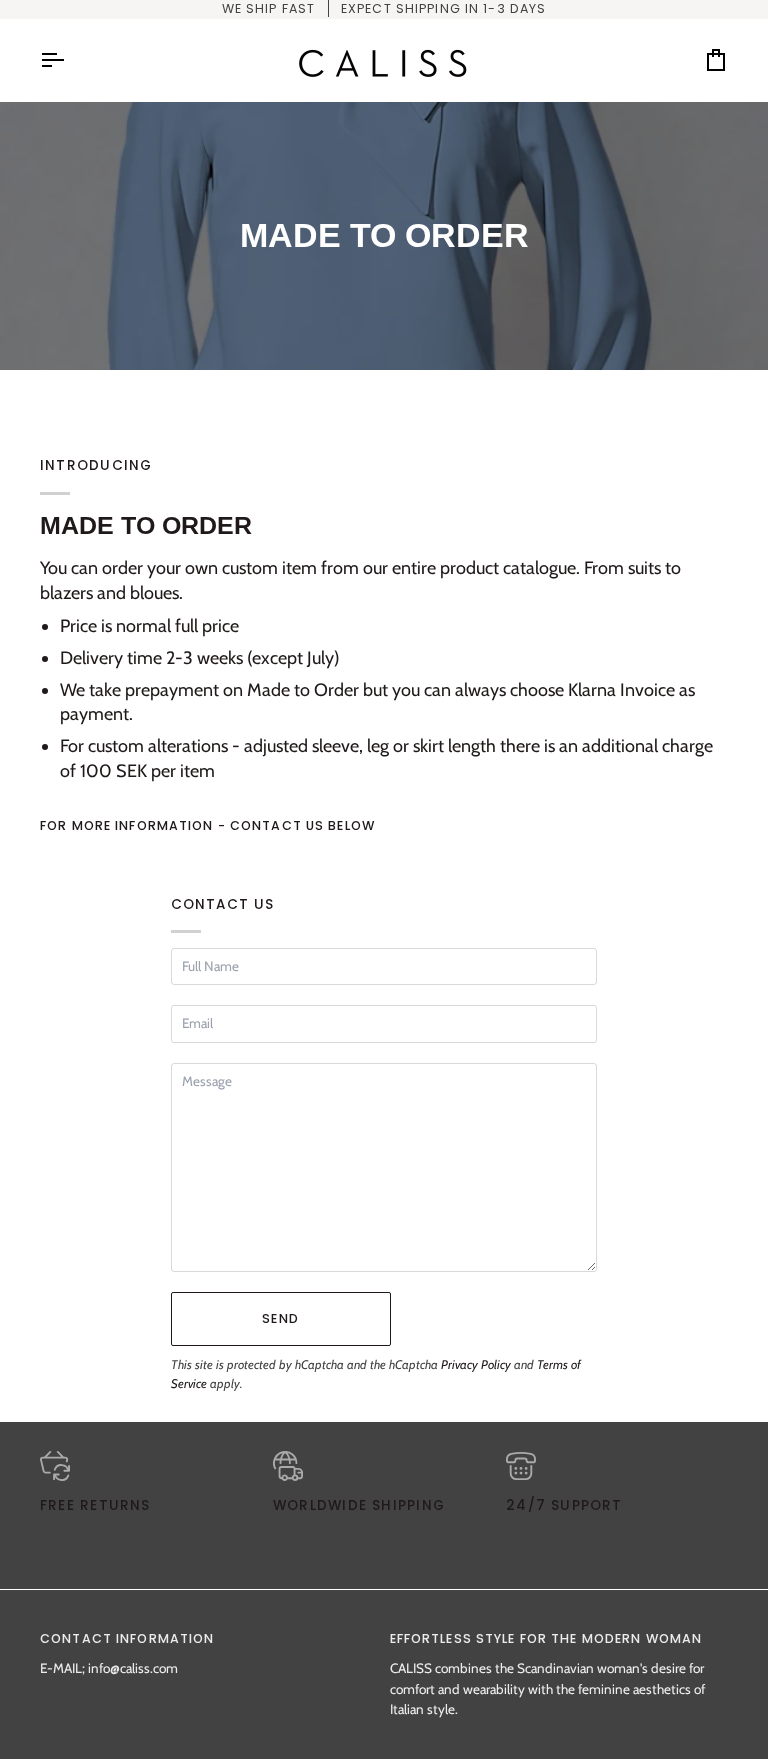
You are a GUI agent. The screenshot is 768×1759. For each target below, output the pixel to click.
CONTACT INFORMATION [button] (127, 1638)
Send (280, 1318)
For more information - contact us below (207, 825)
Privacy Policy (476, 1364)
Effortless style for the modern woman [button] (546, 1638)
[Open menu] (70, 60)
